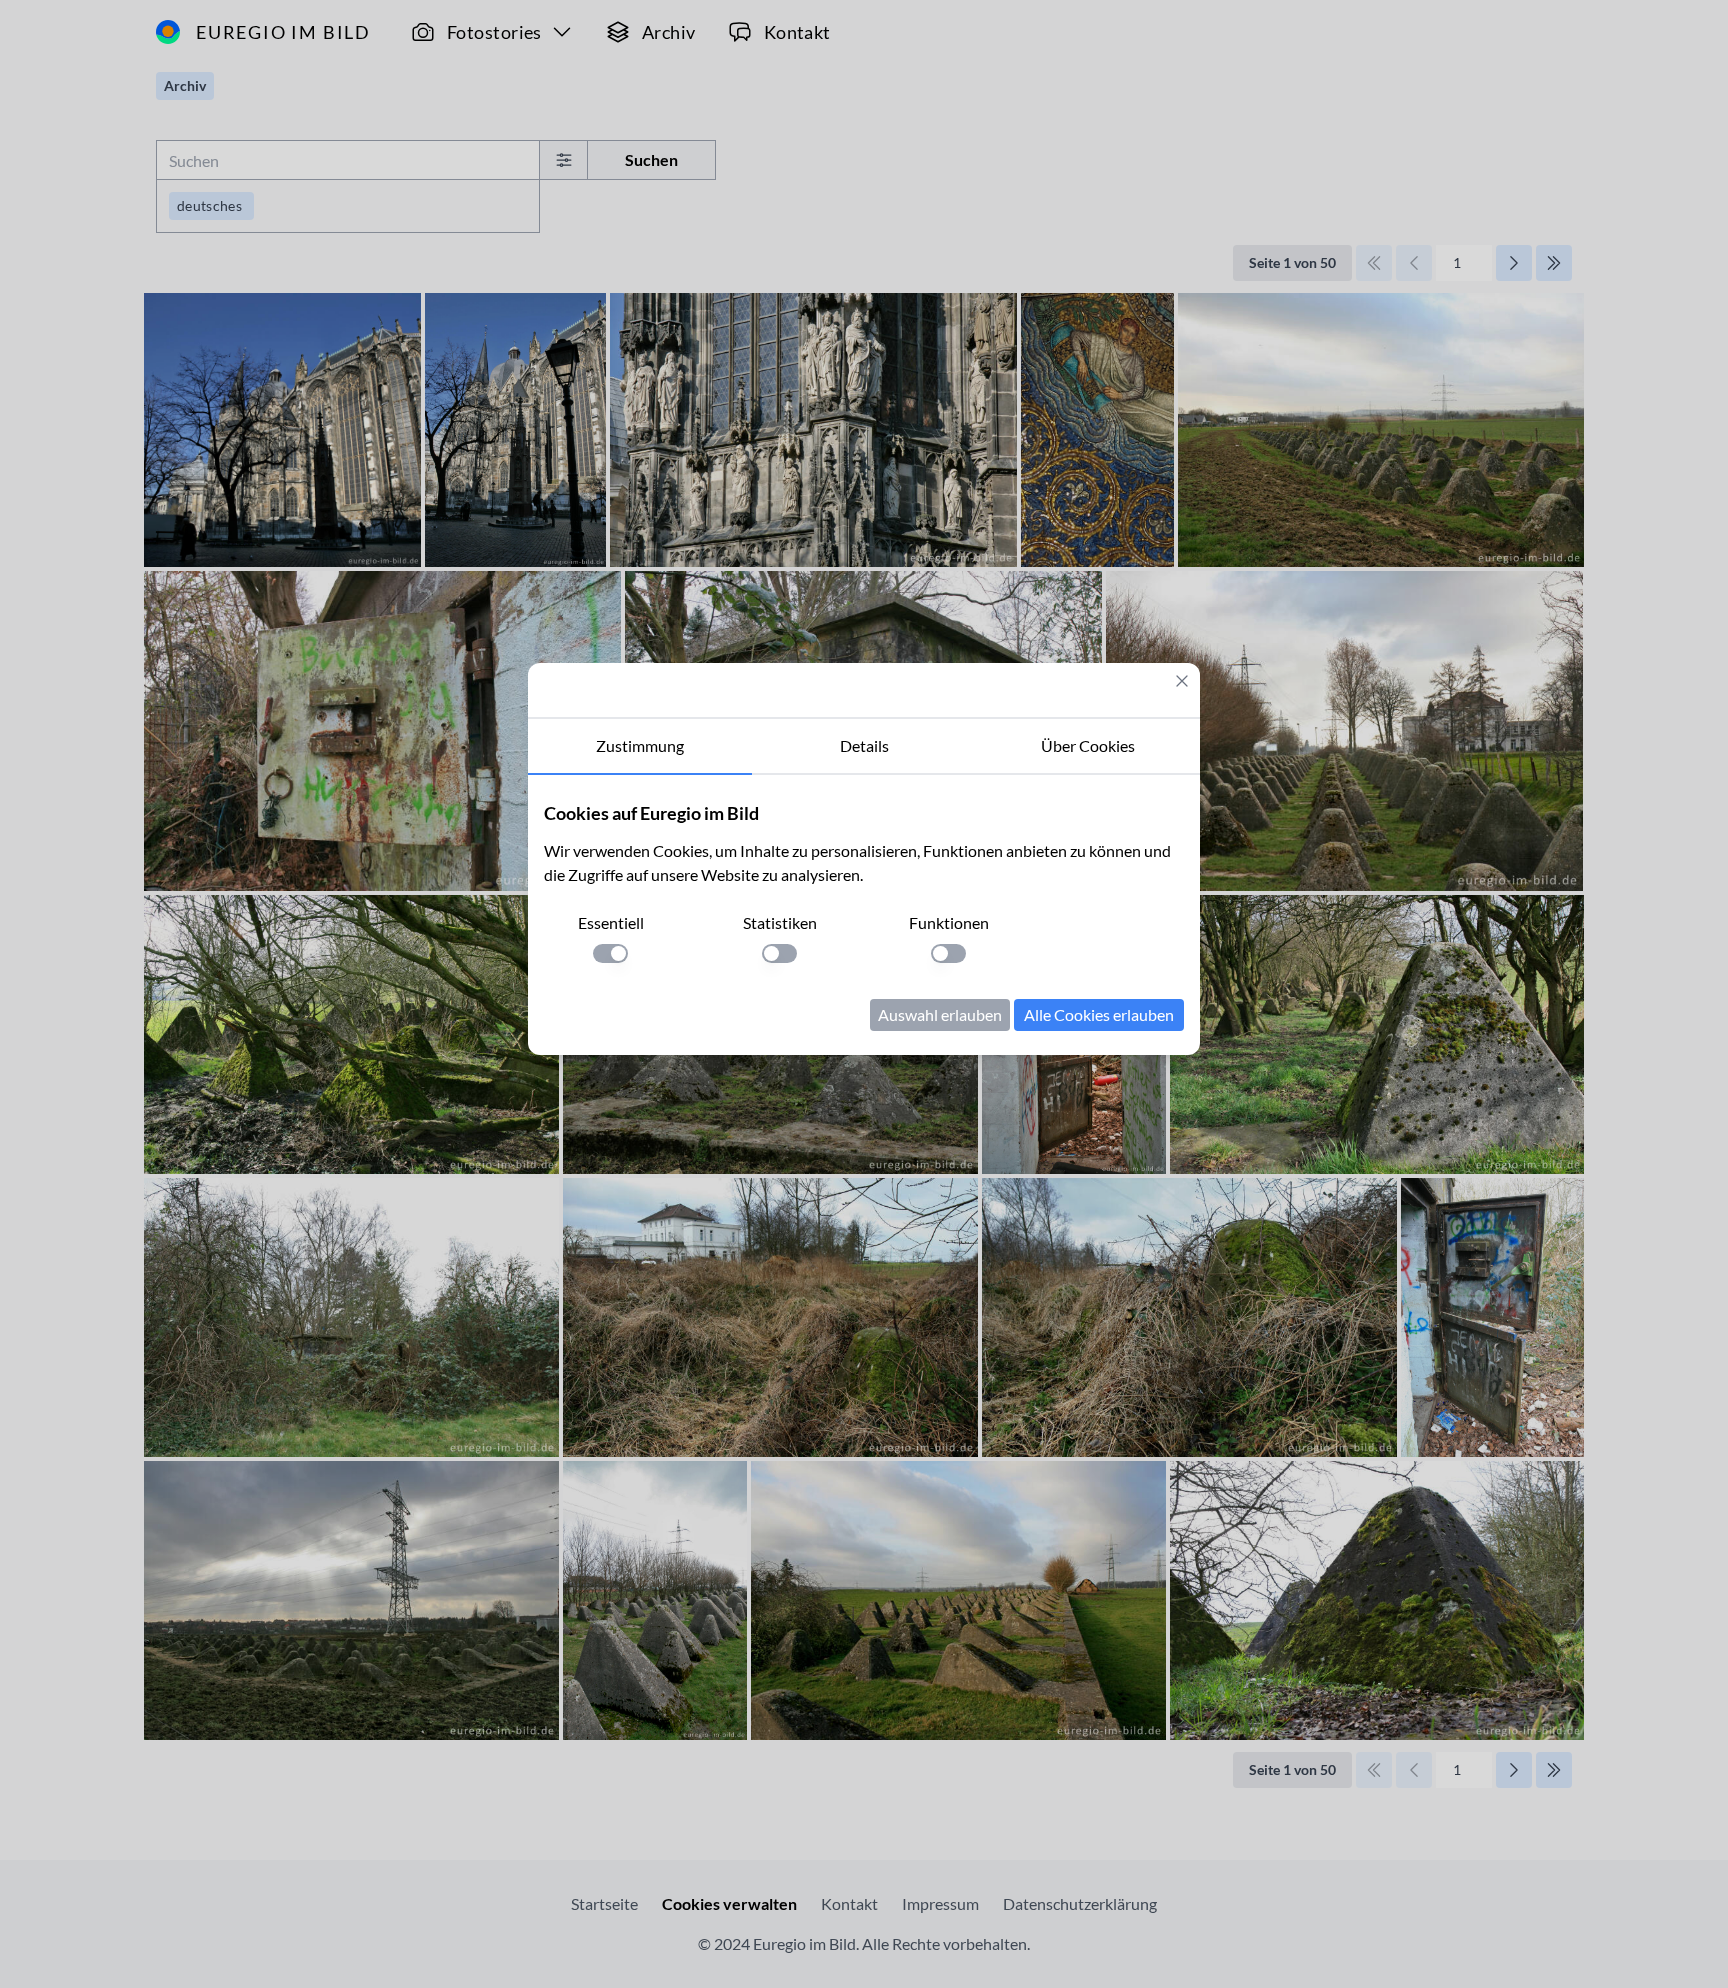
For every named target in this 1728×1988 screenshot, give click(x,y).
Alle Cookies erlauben (1099, 1014)
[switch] (610, 953)
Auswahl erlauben (940, 1014)
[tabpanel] (864, 915)
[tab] (640, 747)
